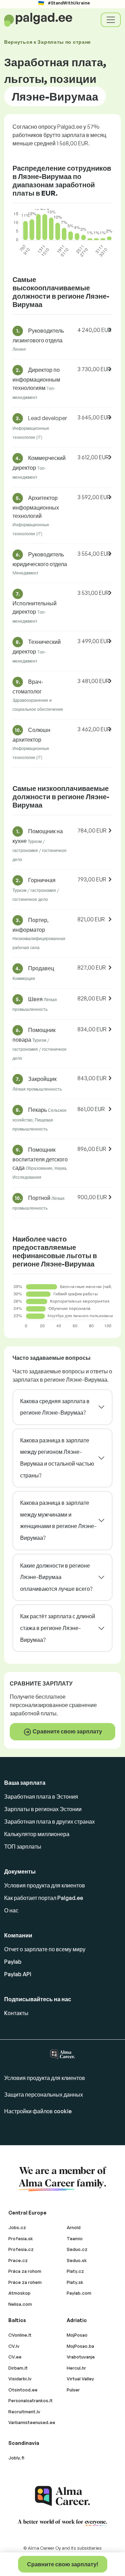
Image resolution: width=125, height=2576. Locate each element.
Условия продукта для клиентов (45, 1885)
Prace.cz (18, 2260)
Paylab (13, 1962)
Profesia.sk (21, 2238)
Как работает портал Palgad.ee (44, 1898)
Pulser (73, 2390)
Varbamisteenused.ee (32, 2422)
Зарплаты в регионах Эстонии (43, 1809)
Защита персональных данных (44, 2095)
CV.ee (15, 2357)
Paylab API (18, 1974)
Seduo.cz (77, 2249)
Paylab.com (79, 2293)
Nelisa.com (20, 2304)
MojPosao (77, 2335)
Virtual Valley (80, 2379)
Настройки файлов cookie (38, 2111)
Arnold (74, 2227)
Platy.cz (75, 2271)
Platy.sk (75, 2282)
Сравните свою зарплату (67, 1731)
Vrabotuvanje (81, 2357)
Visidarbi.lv (20, 2379)
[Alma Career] (62, 2496)
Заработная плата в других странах (49, 1822)
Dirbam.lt (18, 2368)
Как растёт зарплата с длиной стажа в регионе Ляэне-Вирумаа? (58, 1628)
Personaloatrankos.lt (31, 2400)
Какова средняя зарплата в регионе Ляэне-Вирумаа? (55, 1407)
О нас (11, 1910)
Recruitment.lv (24, 2412)
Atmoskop (19, 2293)
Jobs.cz (17, 2227)
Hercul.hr (76, 2368)
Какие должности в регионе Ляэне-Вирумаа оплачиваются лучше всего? (56, 1577)
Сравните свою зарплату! (63, 2564)
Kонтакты (16, 2013)
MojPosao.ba (80, 2346)
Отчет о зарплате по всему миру (45, 1949)
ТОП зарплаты (23, 1846)
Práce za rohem (25, 2282)
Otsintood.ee (23, 2390)
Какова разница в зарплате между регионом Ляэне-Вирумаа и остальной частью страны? (57, 1458)
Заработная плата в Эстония (41, 1797)
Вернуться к (48, 42)
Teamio (75, 2238)
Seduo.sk (77, 2260)
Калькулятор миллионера (37, 1834)
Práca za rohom (25, 2271)
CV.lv (14, 2346)
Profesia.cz (21, 2249)
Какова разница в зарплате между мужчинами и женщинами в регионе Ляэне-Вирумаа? (58, 1520)
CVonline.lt (20, 2335)
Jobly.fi (16, 2458)
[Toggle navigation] (111, 20)
